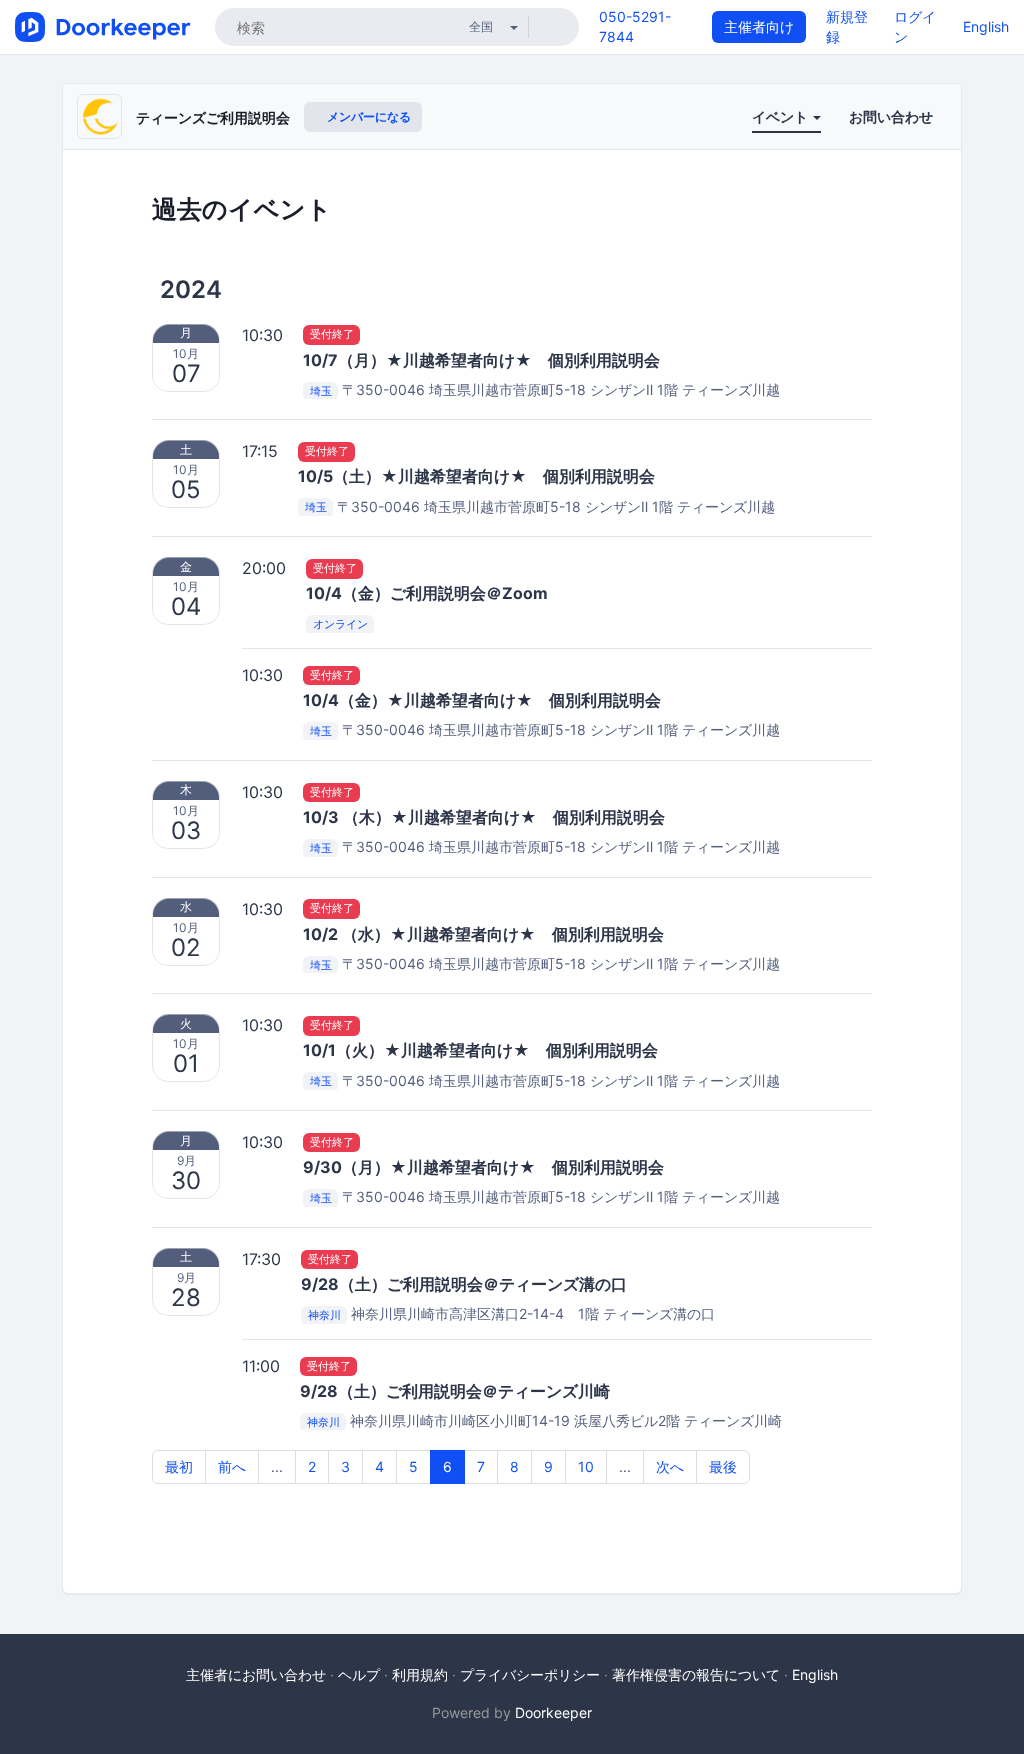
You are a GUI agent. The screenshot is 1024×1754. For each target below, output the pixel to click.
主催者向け (759, 26)
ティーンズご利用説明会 (213, 117)
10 (586, 1466)
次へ (670, 1466)
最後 (723, 1466)
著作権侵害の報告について (696, 1674)
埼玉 (321, 391)
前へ (232, 1466)
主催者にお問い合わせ (256, 1674)
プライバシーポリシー (530, 1674)
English (986, 26)
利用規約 (420, 1674)
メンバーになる (367, 116)
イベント (781, 116)
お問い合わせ (891, 116)
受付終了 (332, 335)
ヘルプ (359, 1674)
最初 (179, 1466)
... (277, 1466)
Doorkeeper (553, 1712)
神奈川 (324, 1315)
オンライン (340, 624)
